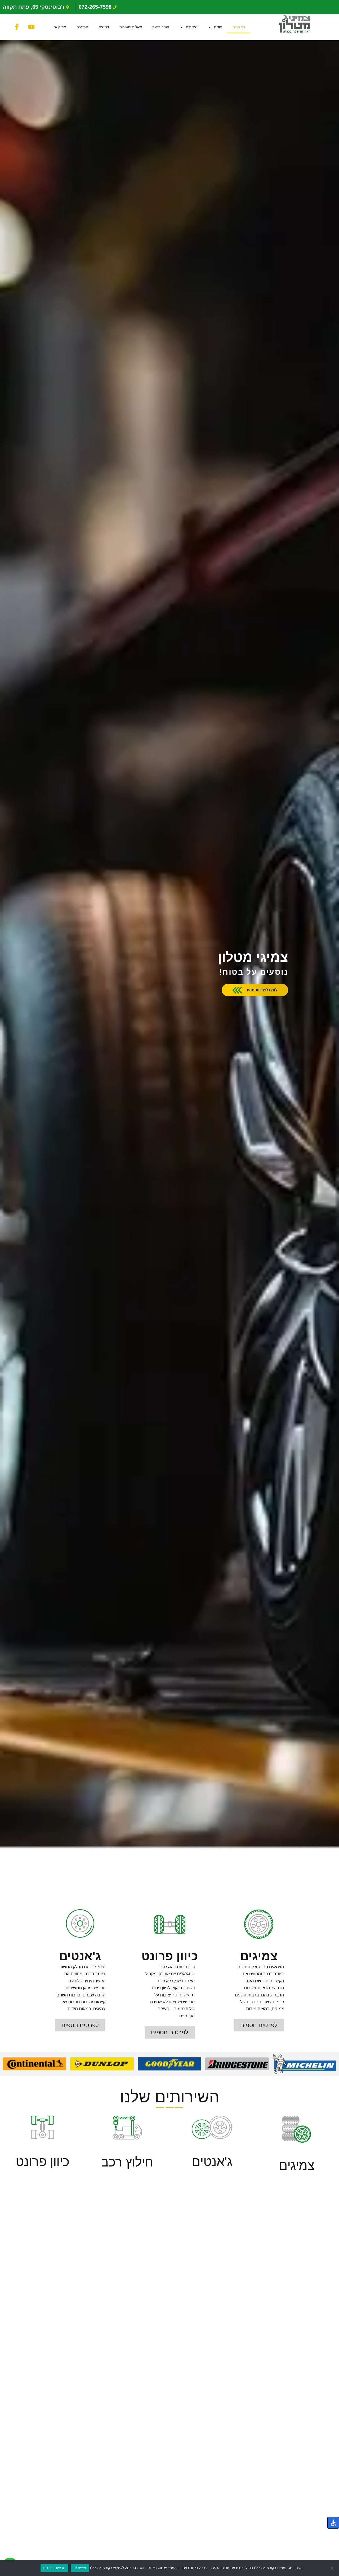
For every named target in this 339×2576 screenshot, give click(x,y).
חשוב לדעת (161, 27)
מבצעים (82, 27)
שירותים (192, 27)
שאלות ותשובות (131, 27)
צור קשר (60, 27)
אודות (218, 27)
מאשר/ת (80, 2568)
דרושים (104, 27)
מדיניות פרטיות (54, 2568)
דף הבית (239, 27)
